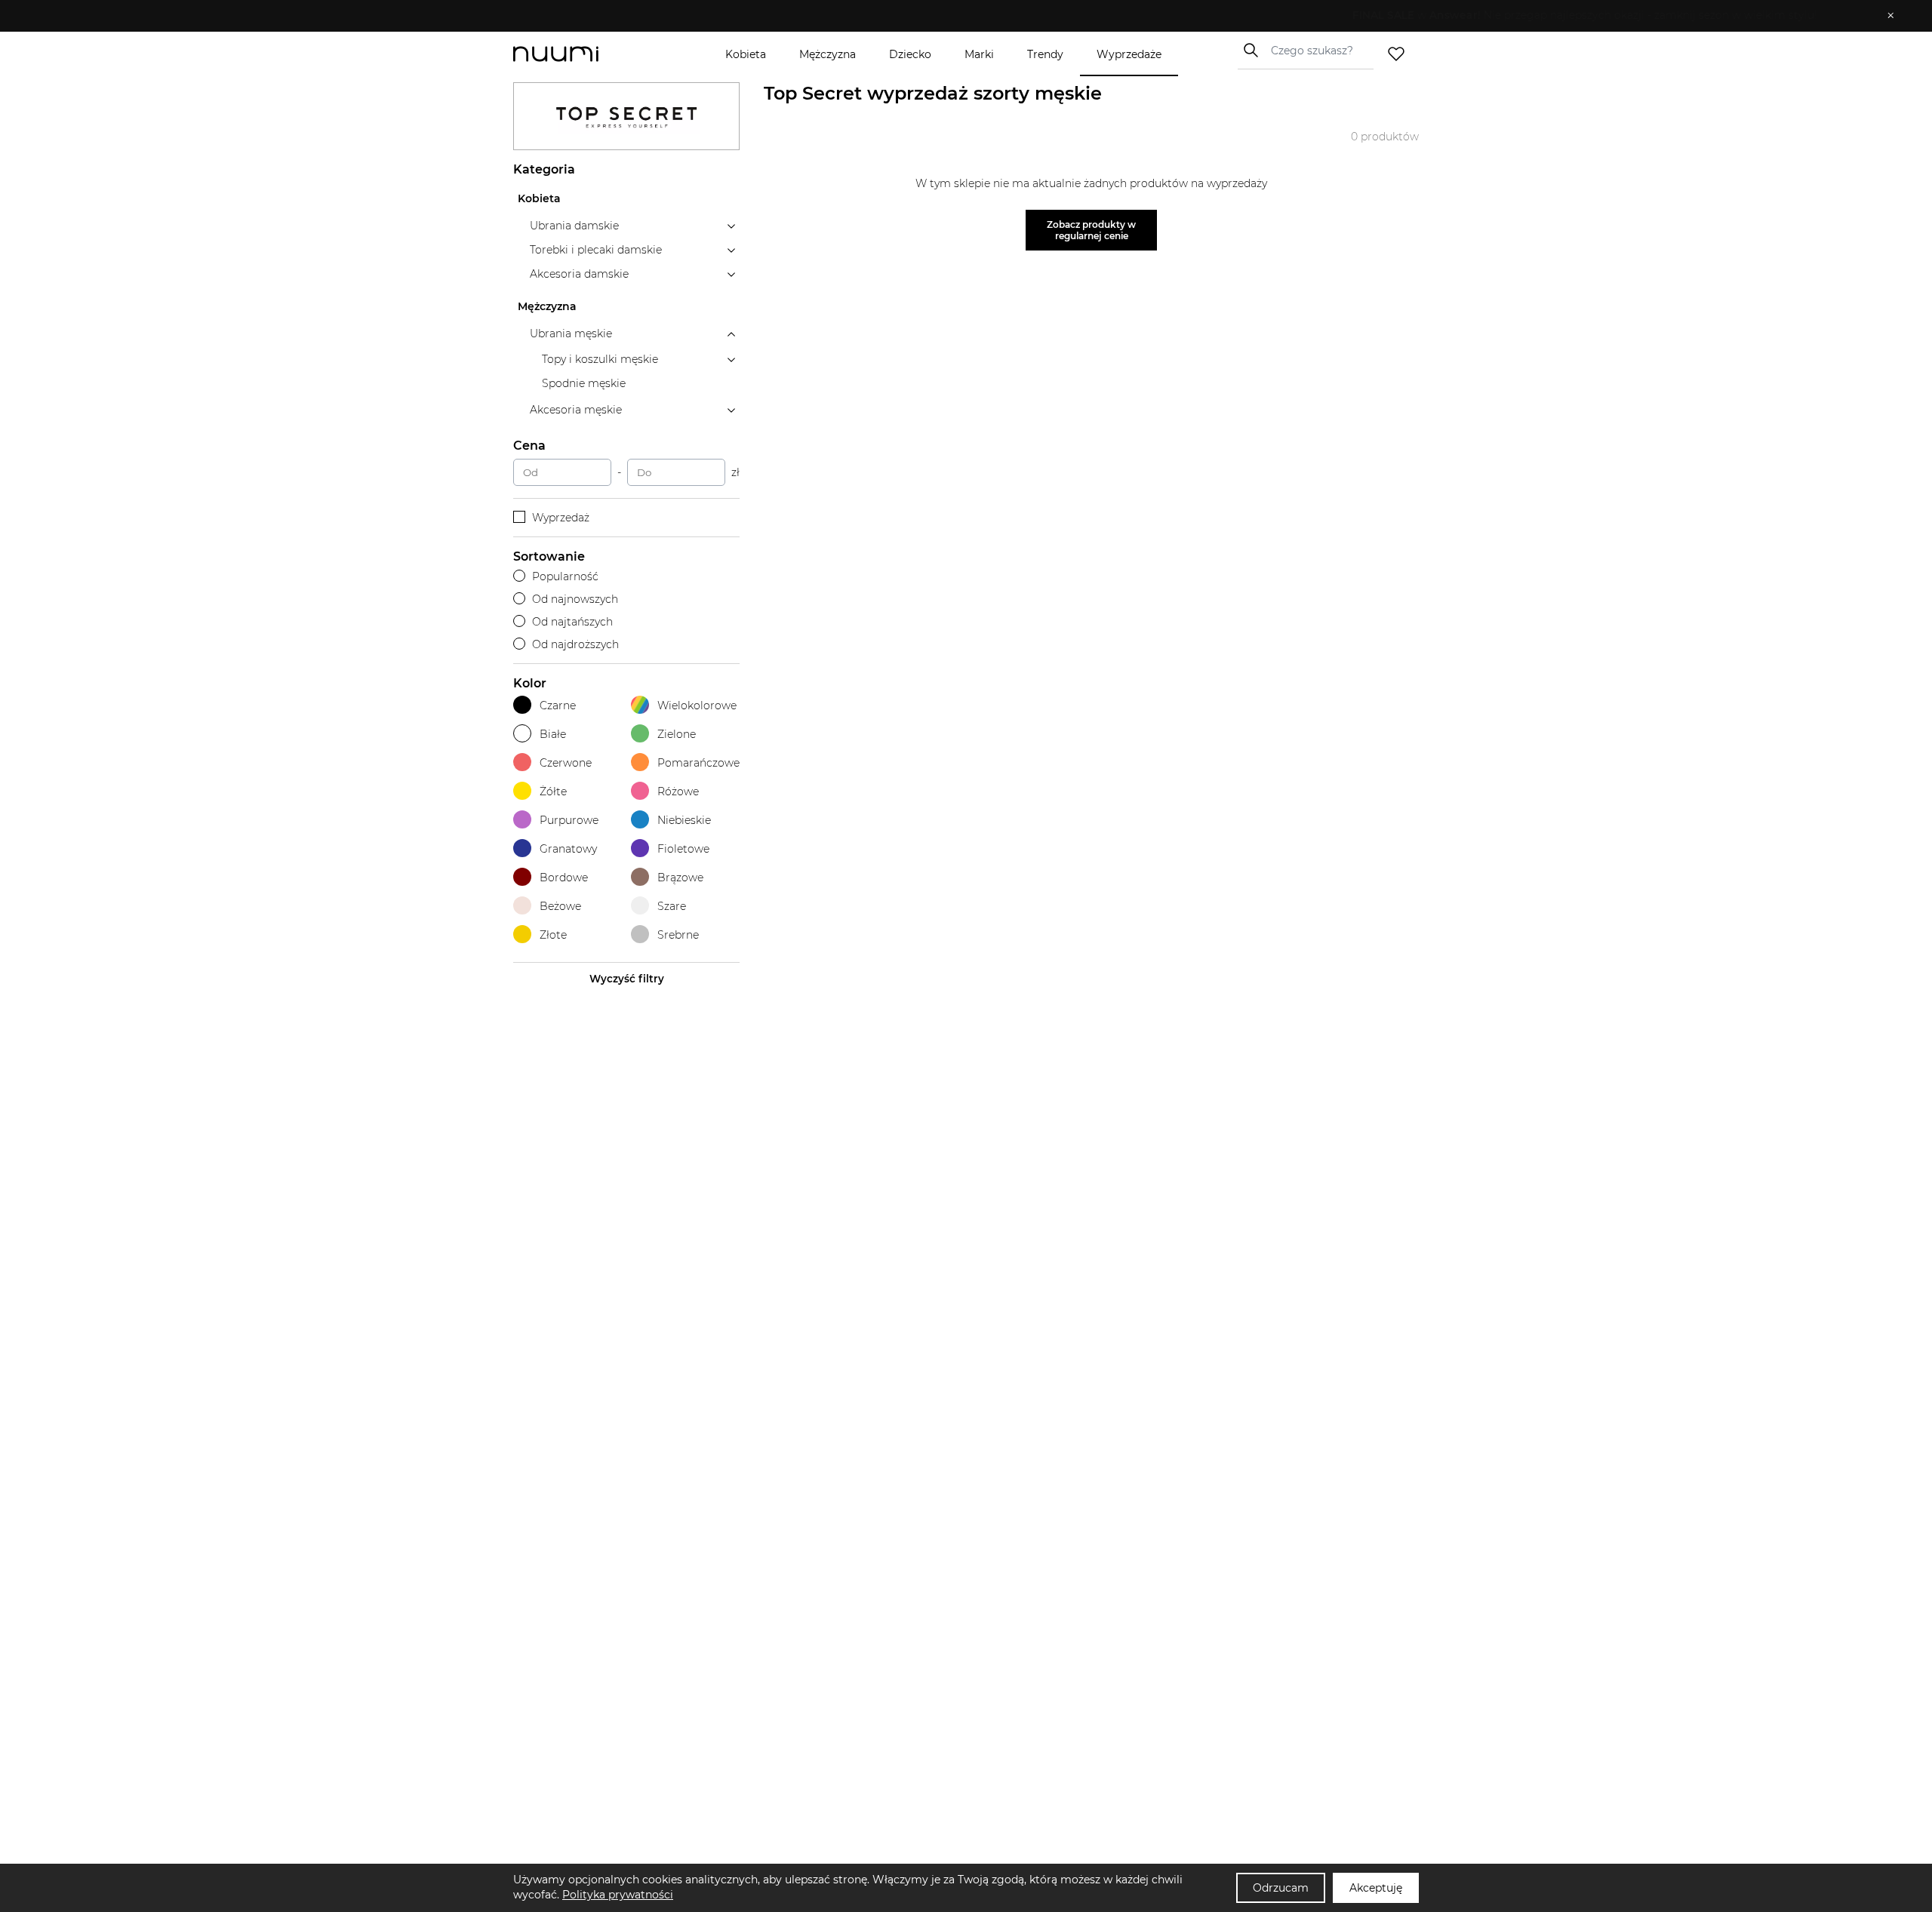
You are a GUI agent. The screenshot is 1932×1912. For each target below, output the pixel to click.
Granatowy (568, 849)
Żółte (553, 792)
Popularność (565, 576)
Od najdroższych (575, 644)
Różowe (678, 792)
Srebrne (678, 935)
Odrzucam (1281, 1888)
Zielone (677, 734)
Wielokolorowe (697, 705)
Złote (553, 935)
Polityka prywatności (618, 1895)
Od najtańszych (572, 622)
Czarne (558, 705)
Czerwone (566, 763)
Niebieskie (684, 820)
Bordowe (564, 878)
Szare (672, 906)
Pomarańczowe (698, 763)
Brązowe (680, 878)
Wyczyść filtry (627, 979)
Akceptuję (1376, 1888)
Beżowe (560, 906)
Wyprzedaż (561, 518)
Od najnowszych (575, 599)
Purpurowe (569, 820)
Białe (553, 734)
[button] (955, 16)
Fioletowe (683, 849)
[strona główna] (581, 54)
